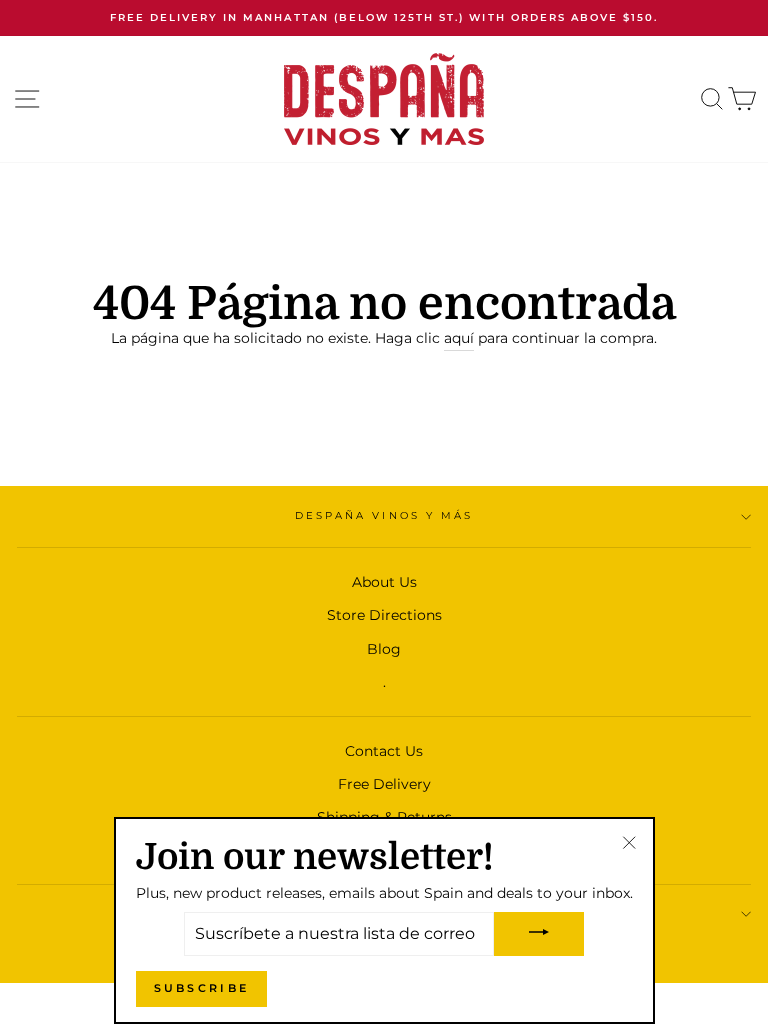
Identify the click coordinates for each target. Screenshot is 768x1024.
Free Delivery (384, 784)
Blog (384, 649)
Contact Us (384, 751)
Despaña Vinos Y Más (384, 515)
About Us (384, 582)
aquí (459, 338)
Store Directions (384, 615)
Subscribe (202, 988)
